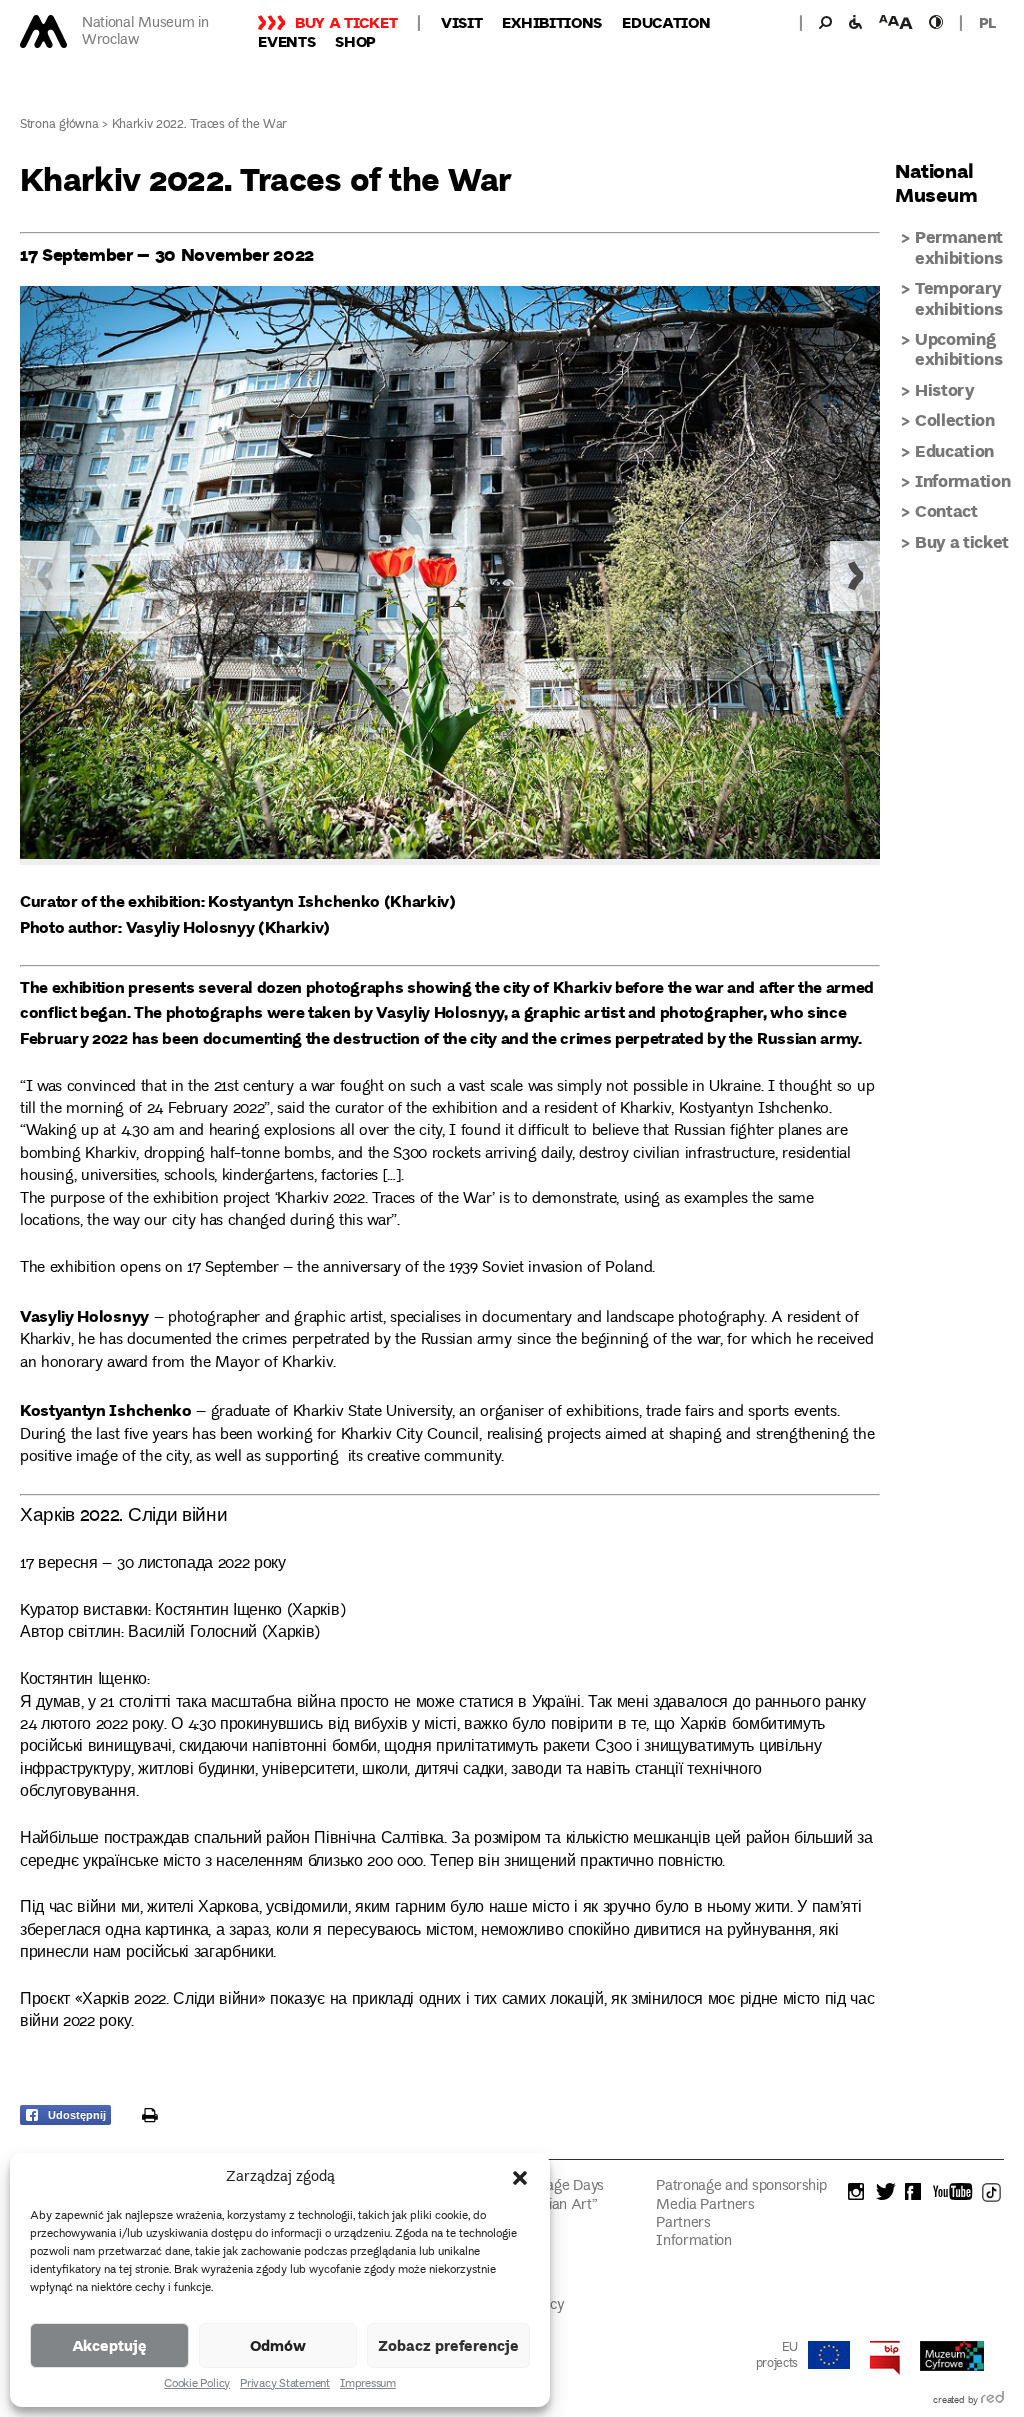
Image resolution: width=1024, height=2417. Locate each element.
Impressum (368, 2385)
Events (286, 41)
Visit (462, 22)
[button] (520, 2178)
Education (666, 22)
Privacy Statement (285, 2385)
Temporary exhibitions (958, 297)
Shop (355, 41)
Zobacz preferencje (448, 2345)
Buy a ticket (346, 22)
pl (987, 22)
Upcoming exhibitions (958, 348)
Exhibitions (552, 22)
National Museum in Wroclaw (145, 32)
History (945, 389)
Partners (683, 2223)
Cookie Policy (197, 2385)
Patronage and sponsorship (741, 2186)
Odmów (278, 2345)
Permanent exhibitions (959, 246)
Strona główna (59, 125)
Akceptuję (109, 2345)
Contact (946, 510)
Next (855, 576)
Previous (45, 576)
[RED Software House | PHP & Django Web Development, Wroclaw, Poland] (992, 2401)
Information (962, 480)
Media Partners (705, 2205)
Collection (955, 419)
